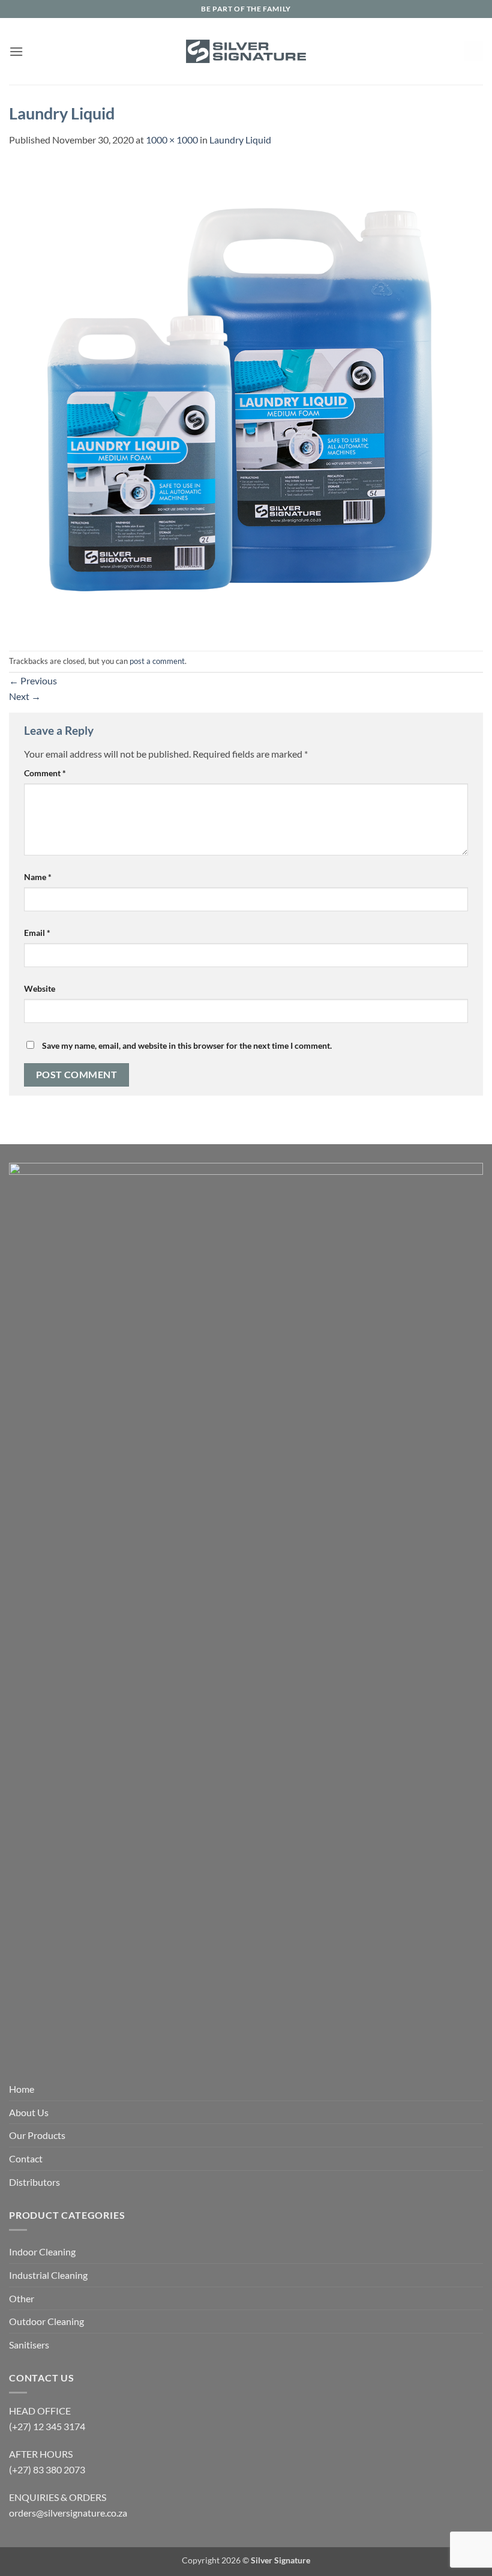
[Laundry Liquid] (246, 398)
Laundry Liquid (240, 140)
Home (22, 2089)
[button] (16, 51)
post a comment (157, 661)
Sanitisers (29, 2345)
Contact (26, 2158)
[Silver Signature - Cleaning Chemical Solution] (246, 51)
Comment (45, 773)
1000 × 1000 (172, 140)
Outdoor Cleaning (46, 2321)
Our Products (37, 2135)
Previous (33, 680)
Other (22, 2298)
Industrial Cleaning (48, 2275)
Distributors (34, 2182)
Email (37, 933)
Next (25, 696)
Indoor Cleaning (42, 2252)
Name (38, 877)
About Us (29, 2112)
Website (40, 988)
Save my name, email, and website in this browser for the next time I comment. (187, 1045)
